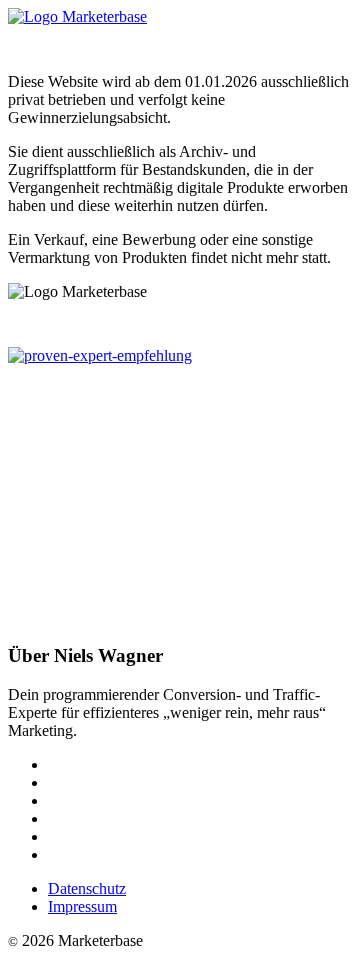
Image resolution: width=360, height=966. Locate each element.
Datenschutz (87, 888)
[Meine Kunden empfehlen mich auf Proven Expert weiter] (100, 355)
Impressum (82, 906)
